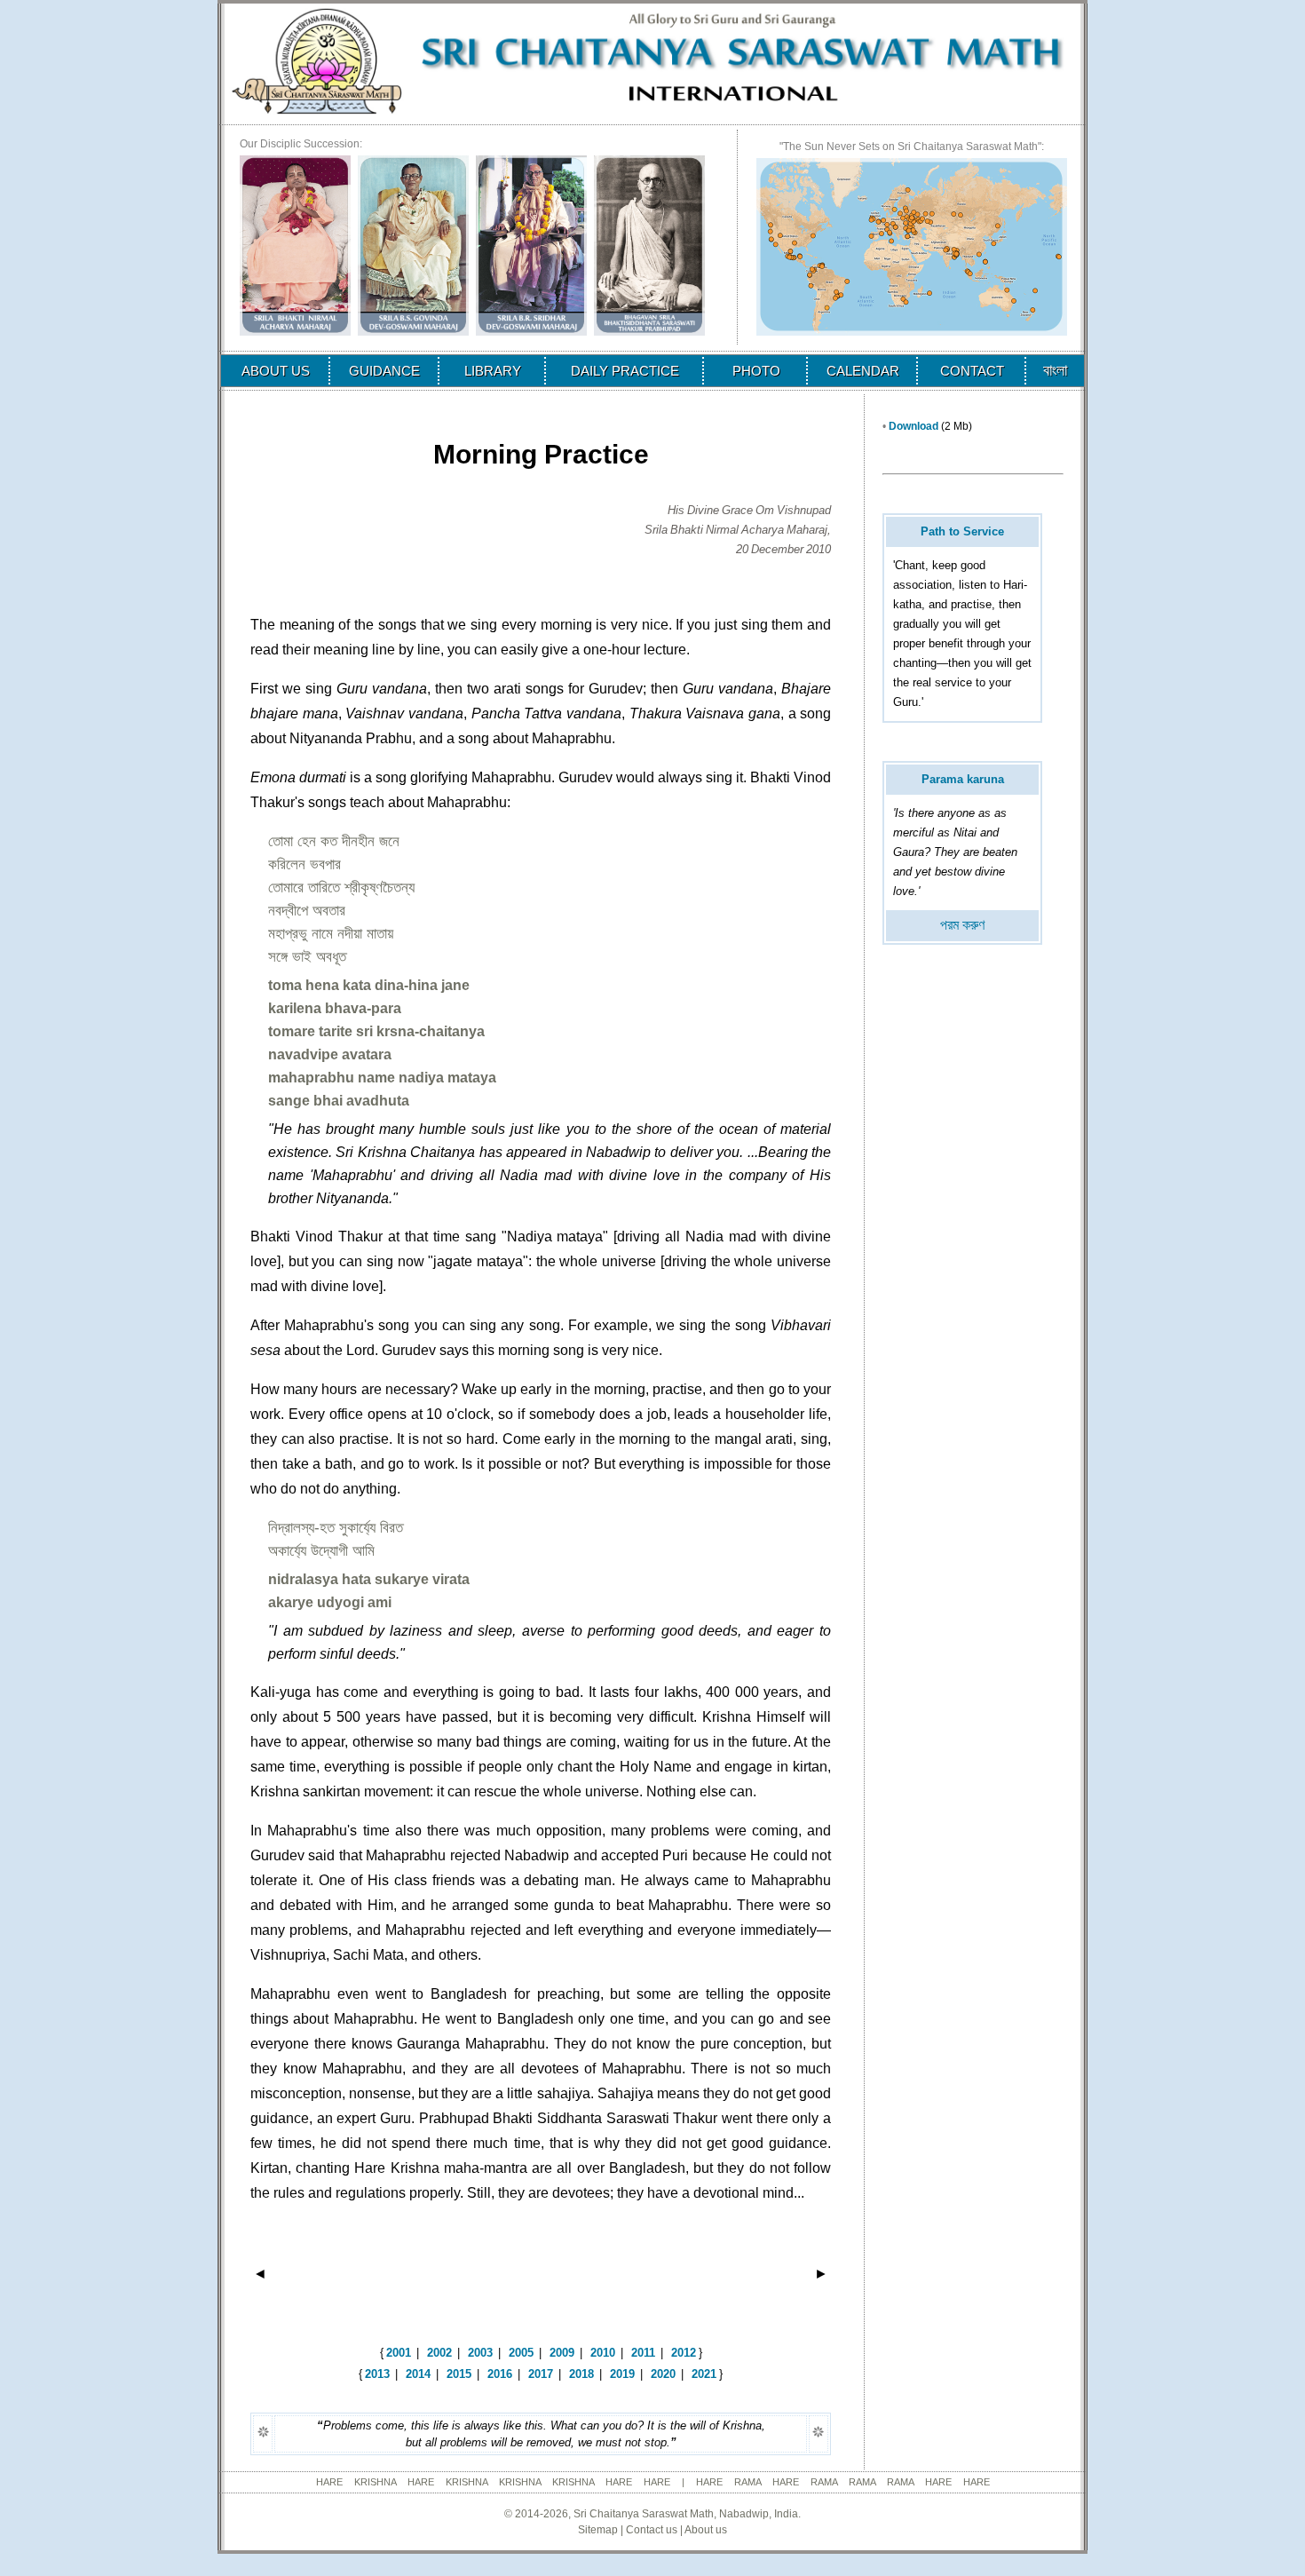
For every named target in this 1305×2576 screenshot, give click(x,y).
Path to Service (962, 531)
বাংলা (1055, 370)
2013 (377, 2374)
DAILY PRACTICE (625, 371)
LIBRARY (493, 371)
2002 (439, 2353)
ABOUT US (276, 371)
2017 (541, 2374)
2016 (500, 2374)
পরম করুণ (962, 925)
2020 (663, 2374)
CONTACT (972, 371)
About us (706, 2530)
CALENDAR (863, 371)
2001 (399, 2353)
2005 (521, 2353)
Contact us (652, 2530)
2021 (704, 2374)
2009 (562, 2353)
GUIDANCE (384, 371)
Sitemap (598, 2530)
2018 (581, 2374)
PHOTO (756, 371)
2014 (418, 2374)
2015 (459, 2374)
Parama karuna (963, 779)
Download (913, 426)
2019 (622, 2374)
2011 (643, 2353)
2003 (480, 2353)
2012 (684, 2353)
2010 (603, 2353)
